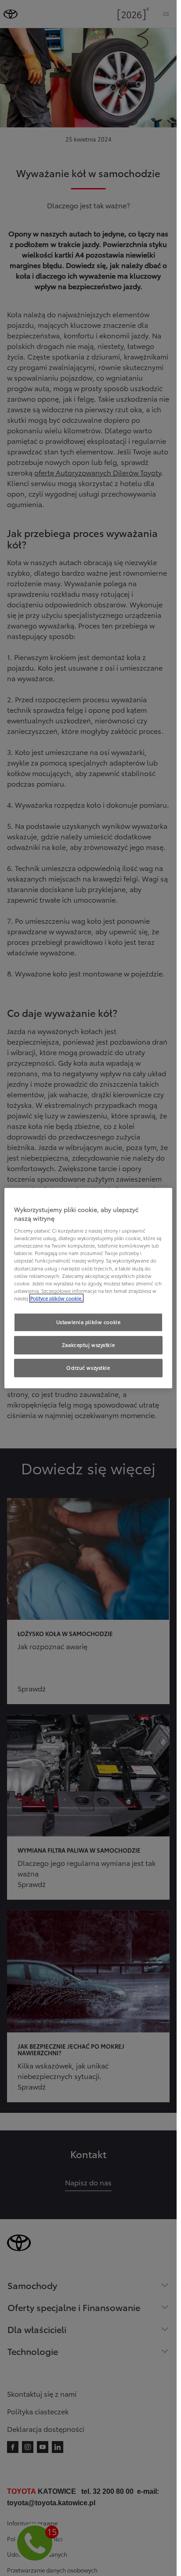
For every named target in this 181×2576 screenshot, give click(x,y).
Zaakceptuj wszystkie (88, 1345)
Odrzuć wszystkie (88, 1368)
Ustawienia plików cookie (89, 1322)
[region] (88, 1288)
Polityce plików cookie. (56, 1298)
